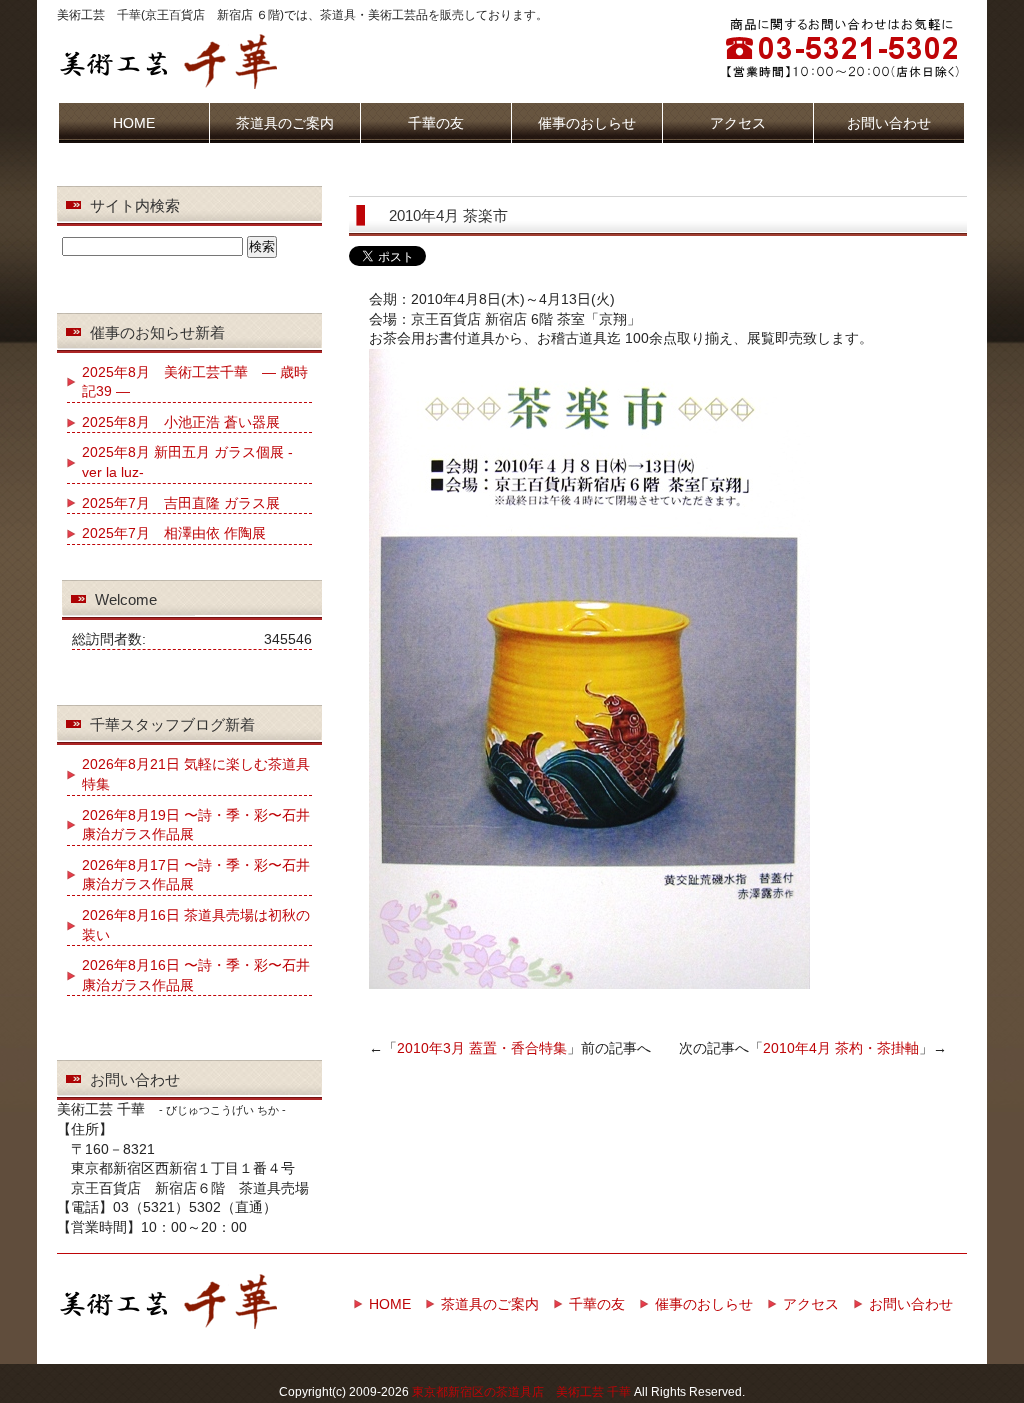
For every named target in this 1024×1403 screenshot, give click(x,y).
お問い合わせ (889, 123)
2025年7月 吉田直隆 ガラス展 (181, 503)
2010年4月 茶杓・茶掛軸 (841, 1048)
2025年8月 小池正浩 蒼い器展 (181, 422)
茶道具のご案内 (285, 123)
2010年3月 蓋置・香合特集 (482, 1048)
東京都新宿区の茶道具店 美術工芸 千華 (521, 1392)
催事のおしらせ (587, 123)
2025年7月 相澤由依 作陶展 (174, 533)
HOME (134, 123)
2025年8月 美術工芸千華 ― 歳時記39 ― (195, 382)
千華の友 (436, 123)
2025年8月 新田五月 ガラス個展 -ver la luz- (187, 462)
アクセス (738, 123)
